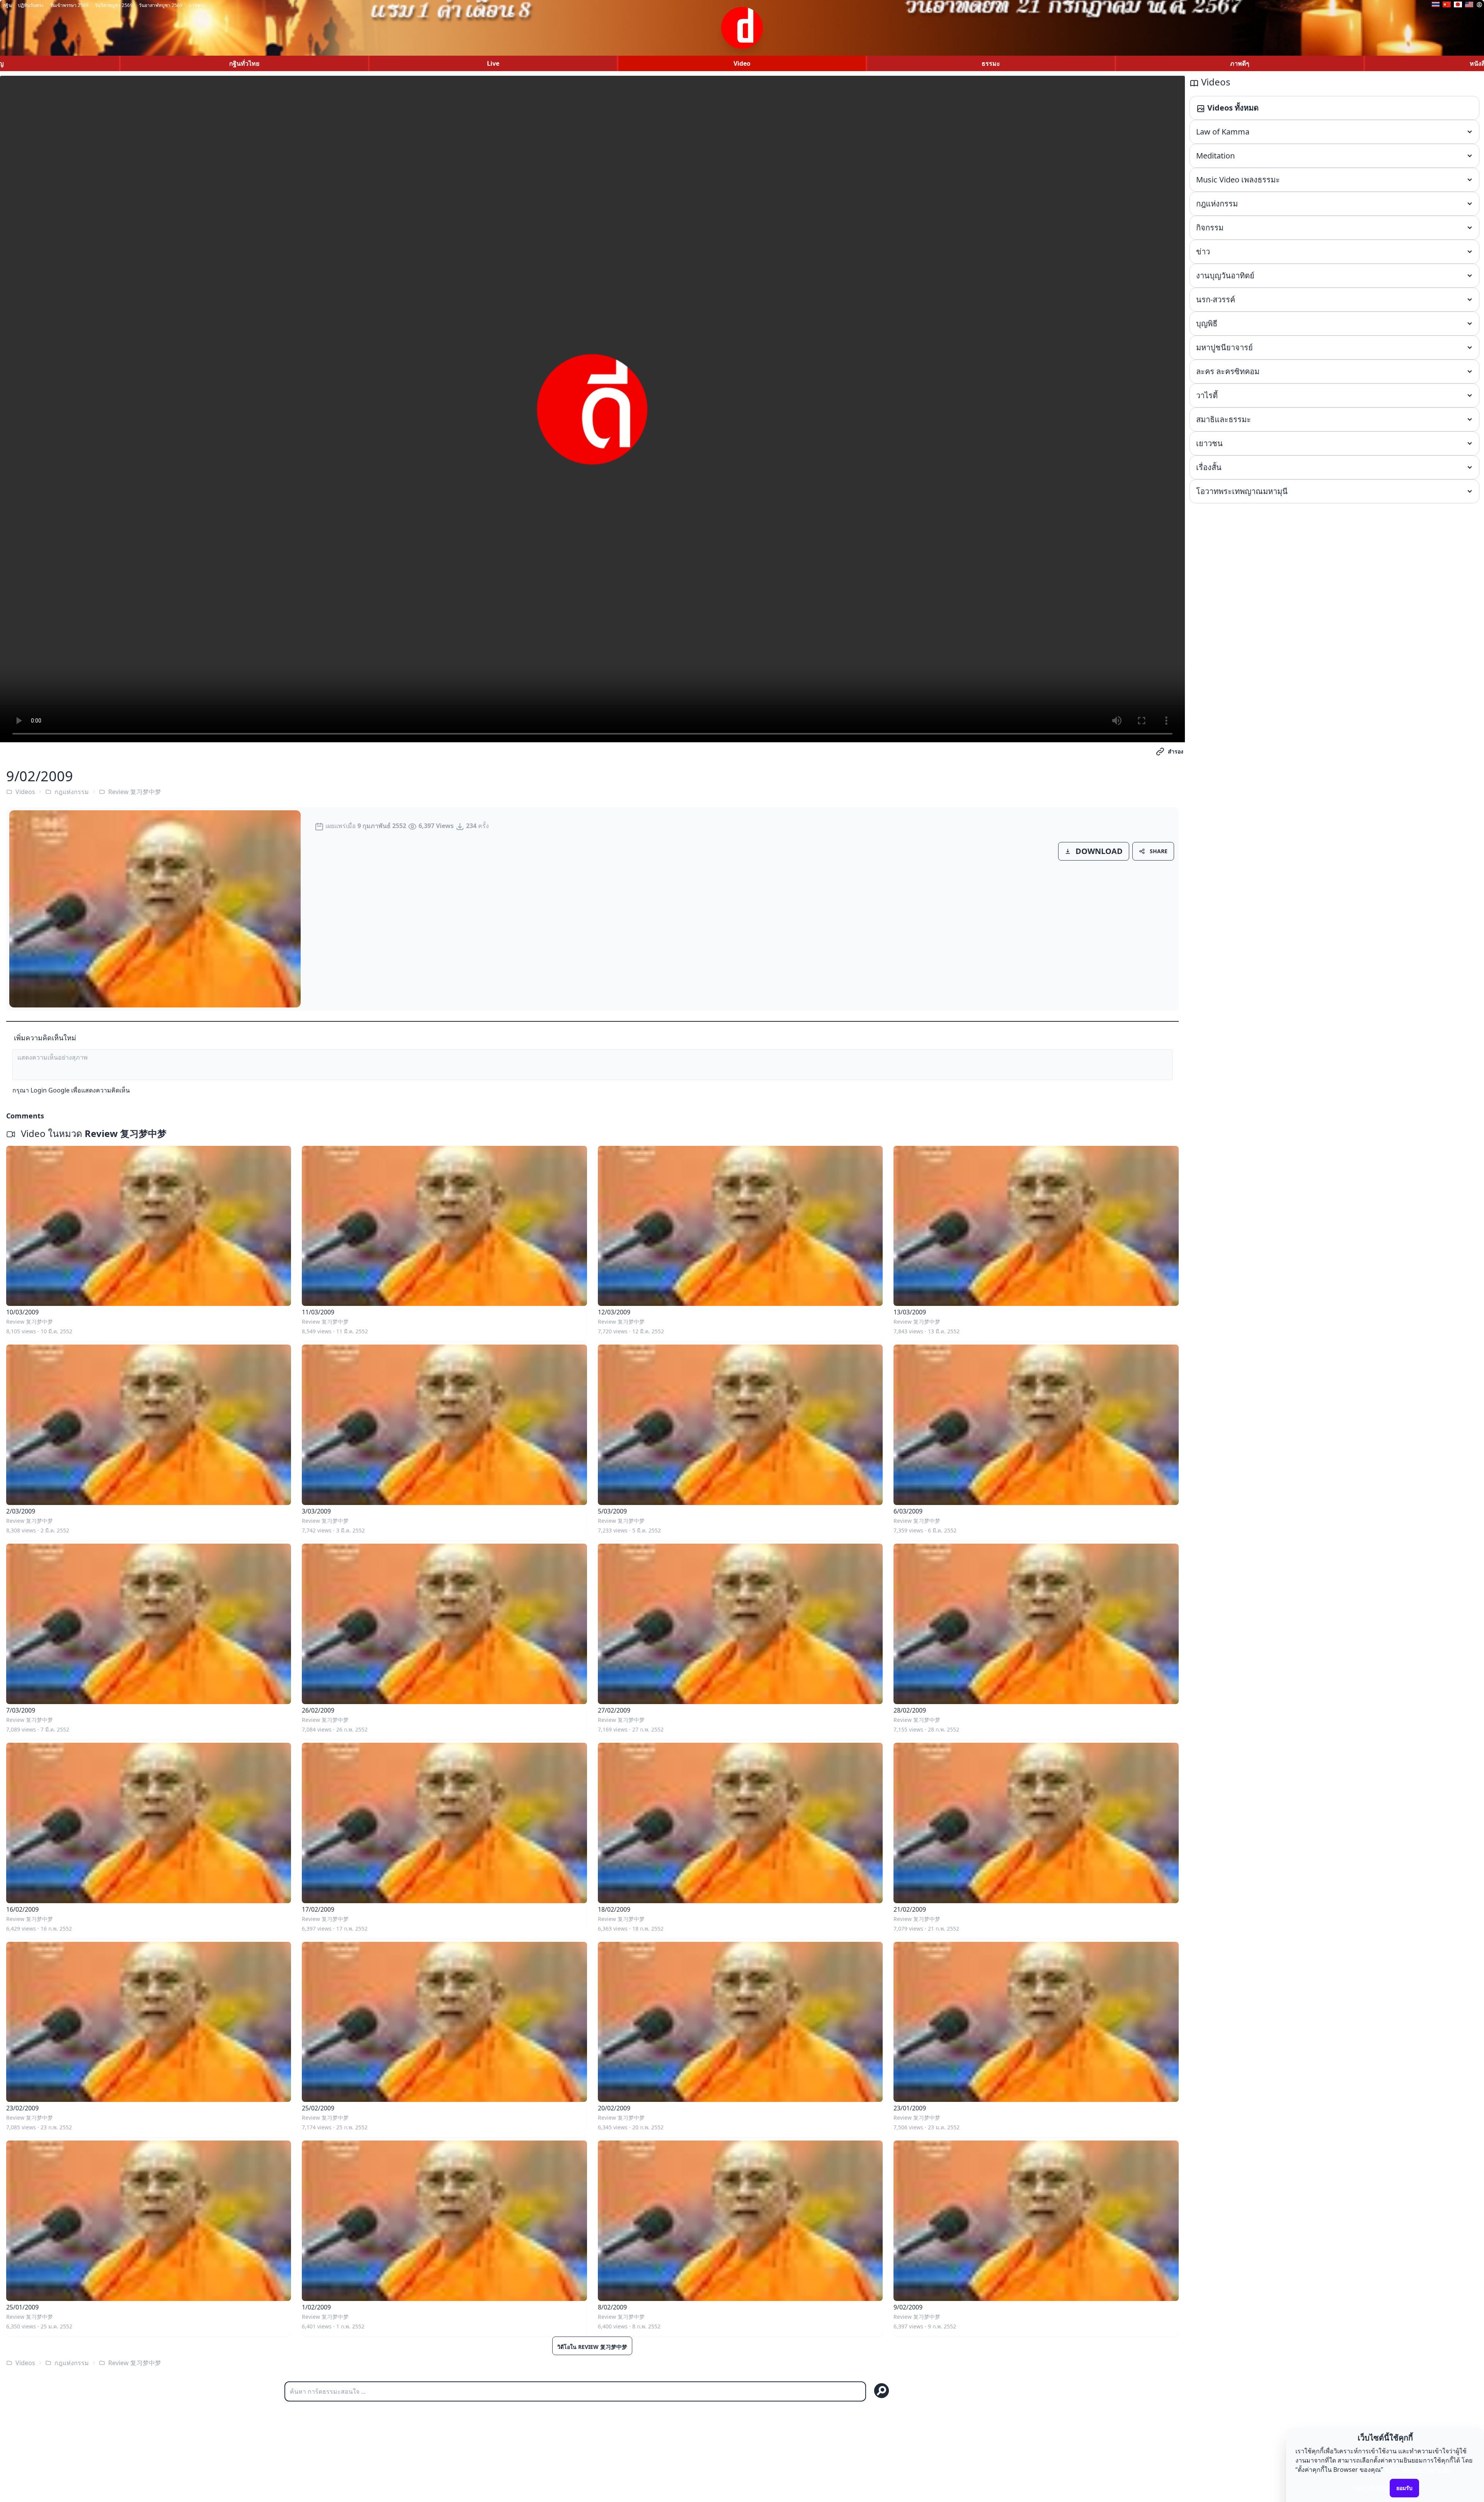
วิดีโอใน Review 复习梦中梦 (592, 2347)
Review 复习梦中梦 (135, 792)
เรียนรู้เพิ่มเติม (1370, 2488)
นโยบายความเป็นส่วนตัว (1418, 2470)
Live (493, 63)
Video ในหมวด (93, 1133)
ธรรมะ (991, 63)
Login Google (50, 1090)
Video (742, 63)
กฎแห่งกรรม (72, 792)
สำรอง (1176, 751)
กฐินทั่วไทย (244, 63)
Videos (25, 792)
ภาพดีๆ (1240, 63)
